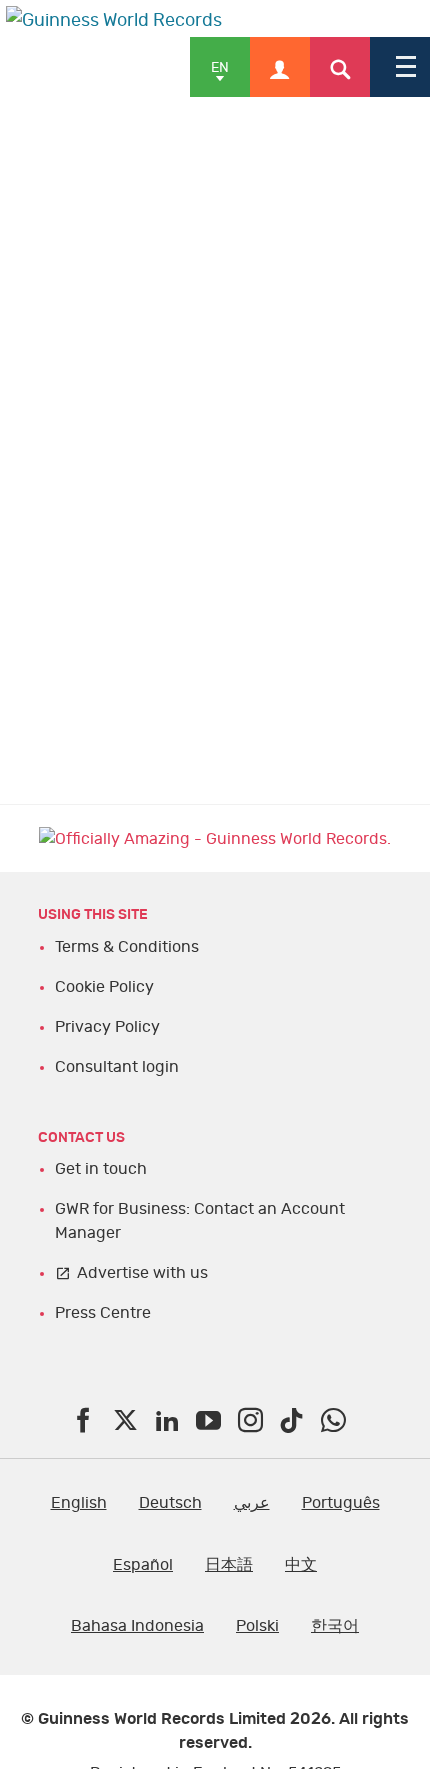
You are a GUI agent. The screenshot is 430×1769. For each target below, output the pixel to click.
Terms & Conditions (127, 947)
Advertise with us (142, 1273)
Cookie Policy (104, 987)
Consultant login (117, 1067)
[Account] (280, 67)
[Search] (340, 67)
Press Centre (103, 1313)
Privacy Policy (107, 1027)
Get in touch (101, 1169)
